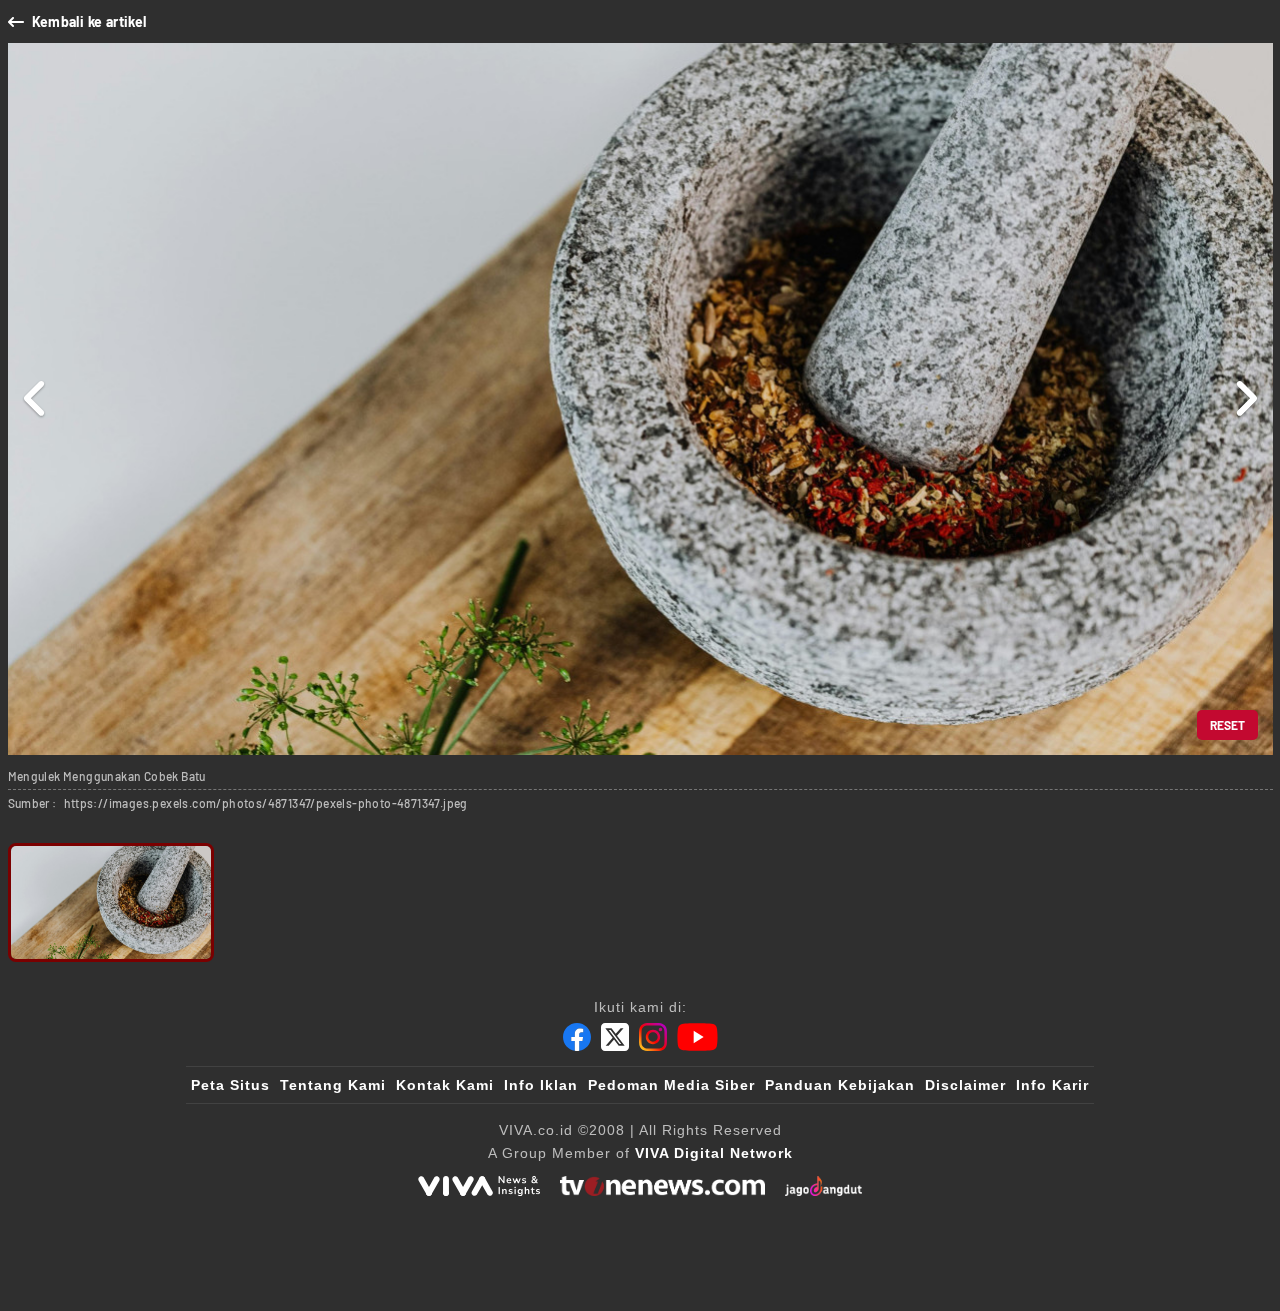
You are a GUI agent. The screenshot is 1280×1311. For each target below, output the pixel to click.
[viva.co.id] (479, 1186)
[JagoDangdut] (823, 1186)
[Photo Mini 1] (111, 902)
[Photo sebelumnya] (35, 399)
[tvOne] (662, 1186)
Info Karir (1052, 1085)
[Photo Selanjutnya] (1245, 399)
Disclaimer (965, 1085)
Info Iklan (541, 1085)
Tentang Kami (333, 1085)
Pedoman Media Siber (671, 1085)
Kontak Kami (445, 1085)
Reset (1227, 725)
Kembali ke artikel (89, 21)
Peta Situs (230, 1085)
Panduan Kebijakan (840, 1085)
